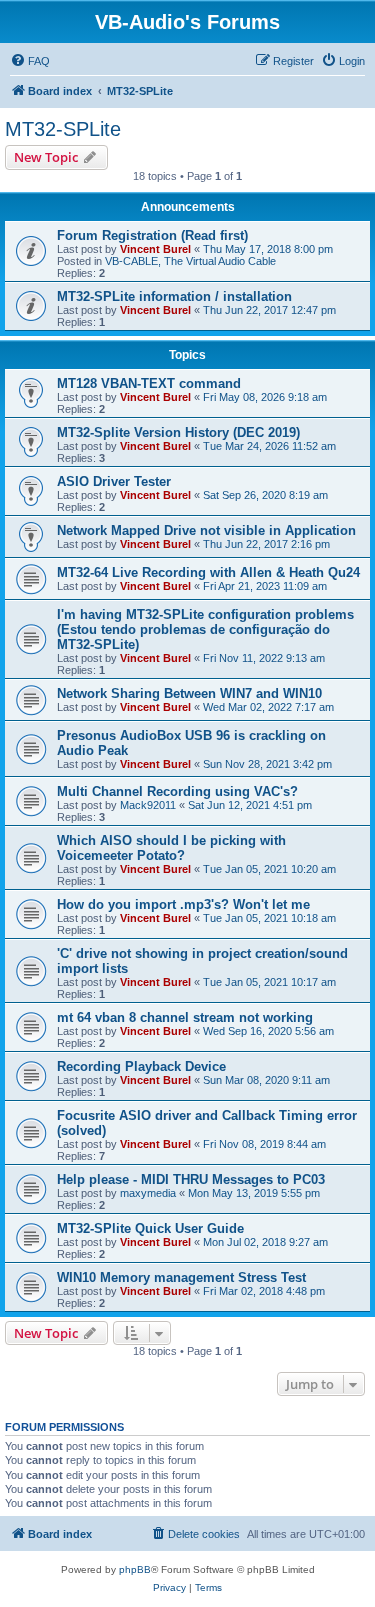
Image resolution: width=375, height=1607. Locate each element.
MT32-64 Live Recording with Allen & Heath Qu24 (208, 572)
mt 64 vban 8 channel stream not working (185, 1017)
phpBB (135, 1569)
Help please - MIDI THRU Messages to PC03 (191, 1179)
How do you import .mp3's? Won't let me (183, 904)
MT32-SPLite (63, 129)
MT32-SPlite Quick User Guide (150, 1228)
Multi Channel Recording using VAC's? (177, 791)
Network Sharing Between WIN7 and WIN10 (189, 693)
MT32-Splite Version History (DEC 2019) (178, 432)
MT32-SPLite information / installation (174, 296)
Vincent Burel (155, 249)
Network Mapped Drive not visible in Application (206, 530)
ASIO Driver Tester (114, 481)
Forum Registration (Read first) (152, 235)
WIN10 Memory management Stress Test (181, 1277)
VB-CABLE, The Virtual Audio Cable (190, 261)
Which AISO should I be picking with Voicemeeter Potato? (171, 848)
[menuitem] (30, 61)
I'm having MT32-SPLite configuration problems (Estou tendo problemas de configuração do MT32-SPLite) (205, 629)
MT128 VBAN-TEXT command (149, 383)
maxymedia (148, 1193)
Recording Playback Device (141, 1066)
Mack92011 (148, 805)
